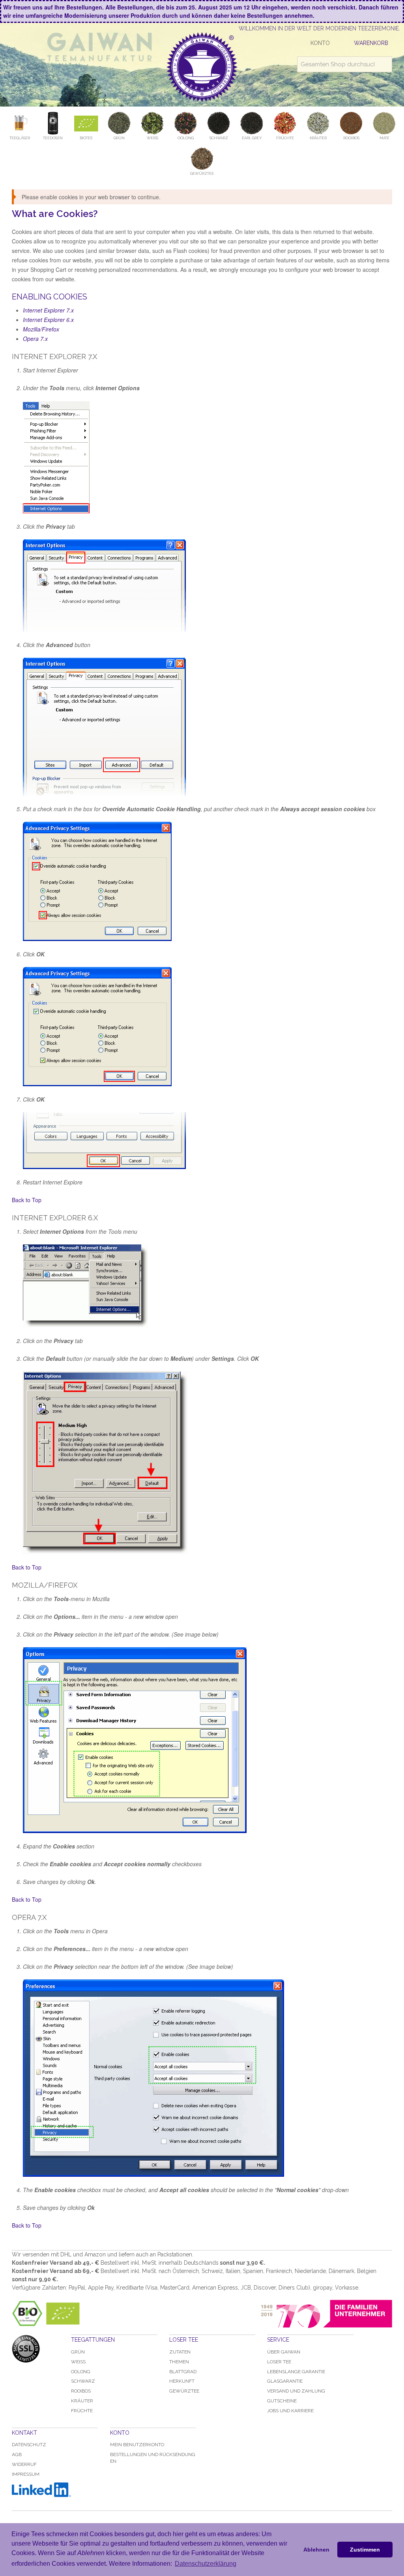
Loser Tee (279, 2362)
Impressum (26, 2474)
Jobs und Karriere (290, 2411)
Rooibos (81, 2391)
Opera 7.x (35, 339)
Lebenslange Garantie (296, 2372)
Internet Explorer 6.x (48, 320)
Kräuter (82, 2401)
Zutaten (180, 2352)
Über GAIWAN (284, 2352)
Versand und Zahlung (296, 2391)
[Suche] (384, 64)
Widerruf (24, 2464)
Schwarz (83, 2381)
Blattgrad (183, 2372)
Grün (78, 2352)
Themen (179, 2362)
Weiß (78, 2362)
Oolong (81, 2372)
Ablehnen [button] (316, 2550)
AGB (17, 2454)
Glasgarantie (285, 2381)
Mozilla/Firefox (41, 329)
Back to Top (27, 1200)
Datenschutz (29, 2445)
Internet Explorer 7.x (48, 310)
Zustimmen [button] (365, 2550)
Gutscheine (282, 2401)
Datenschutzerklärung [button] (206, 2564)
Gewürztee (184, 2391)
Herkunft (182, 2381)
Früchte (82, 2411)
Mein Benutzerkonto (137, 2445)
